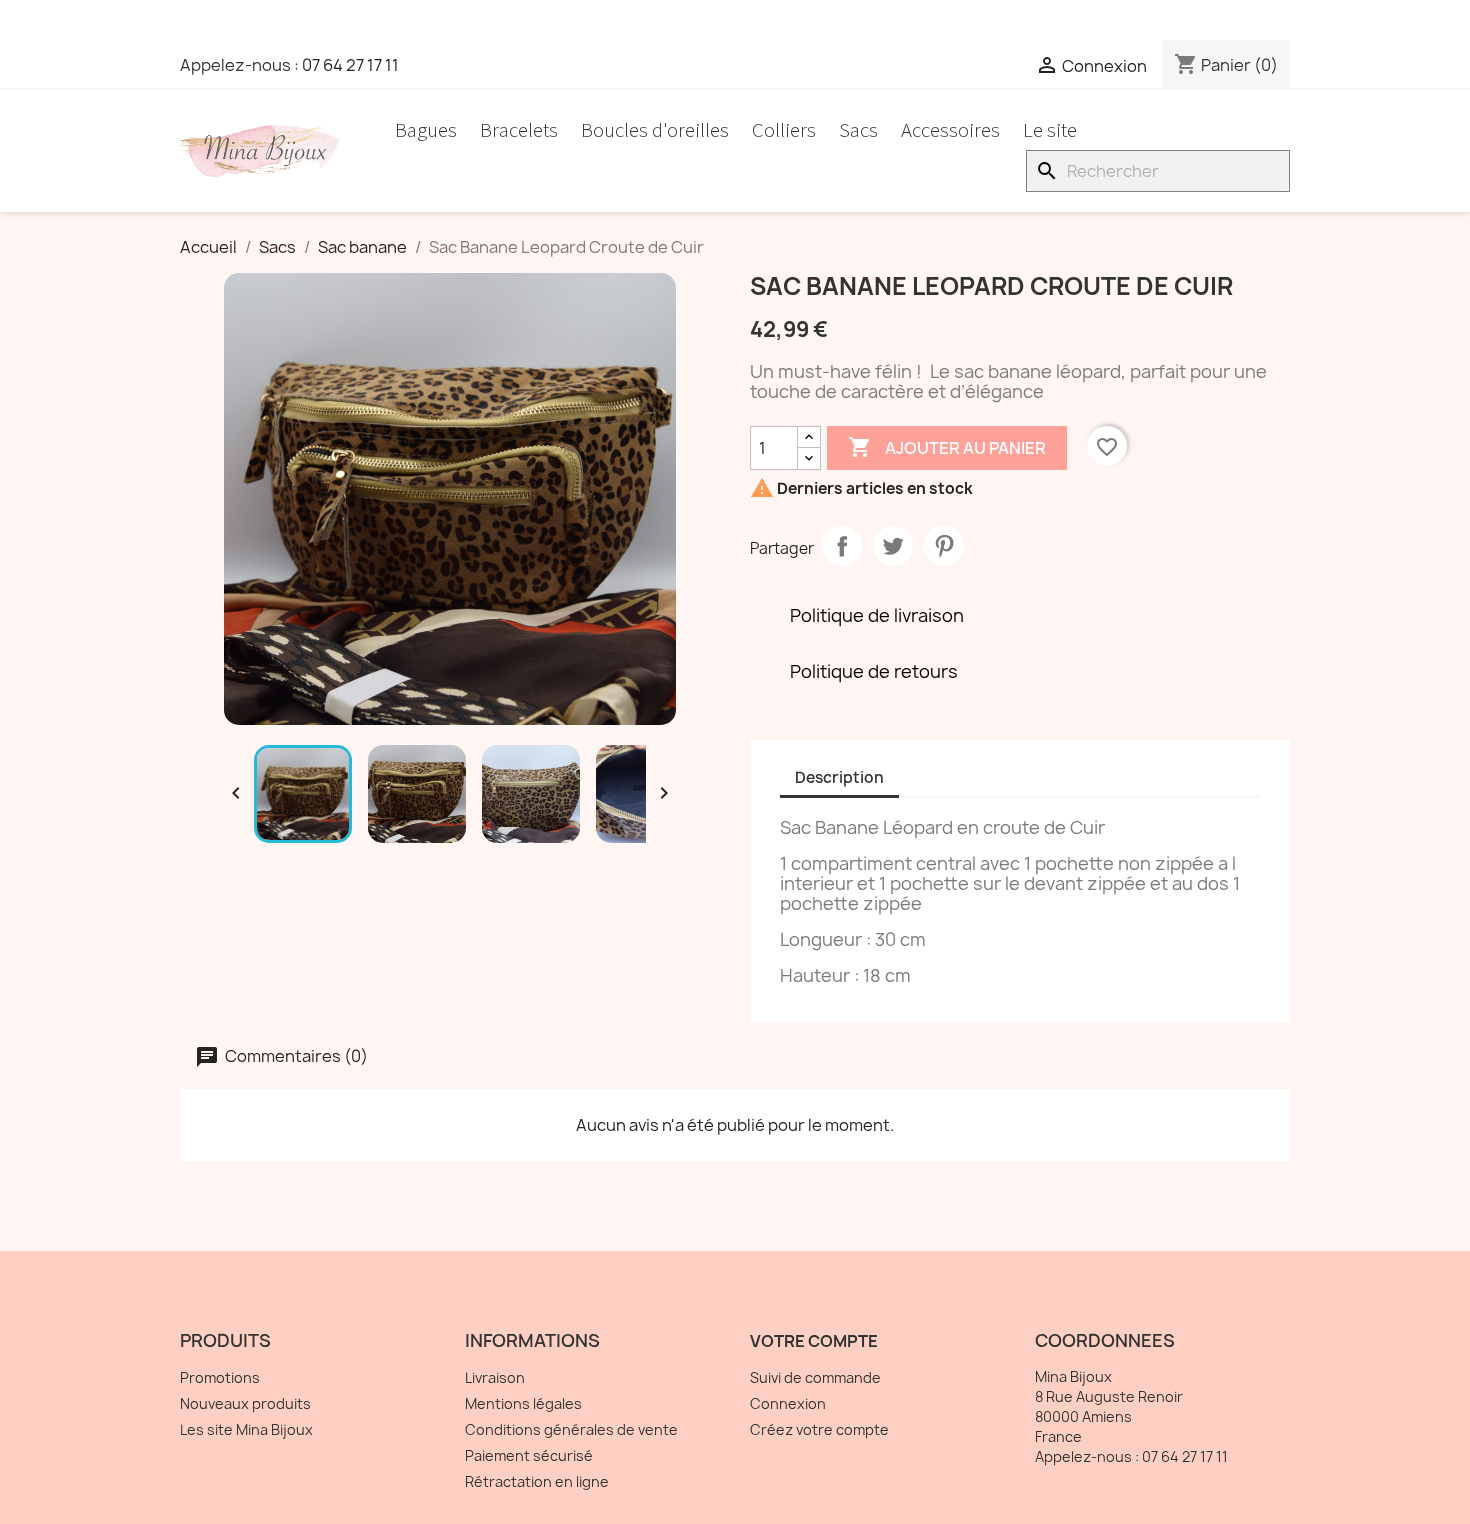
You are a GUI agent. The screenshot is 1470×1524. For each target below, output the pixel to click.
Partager (842, 546)
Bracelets (519, 130)
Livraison (495, 1377)
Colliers (784, 130)
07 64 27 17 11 (350, 65)
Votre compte (814, 1341)
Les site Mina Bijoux (246, 1429)
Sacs (858, 130)
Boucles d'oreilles (655, 130)
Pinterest (944, 546)
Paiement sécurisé (529, 1455)
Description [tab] (839, 777)
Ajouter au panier (947, 447)
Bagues (426, 130)
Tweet (893, 546)
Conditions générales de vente (571, 1429)
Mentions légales (523, 1403)
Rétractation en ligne (537, 1481)
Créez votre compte (819, 1429)
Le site (1050, 130)
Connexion (788, 1403)
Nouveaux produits (245, 1403)
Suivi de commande (815, 1377)
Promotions (220, 1377)
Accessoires (950, 130)
